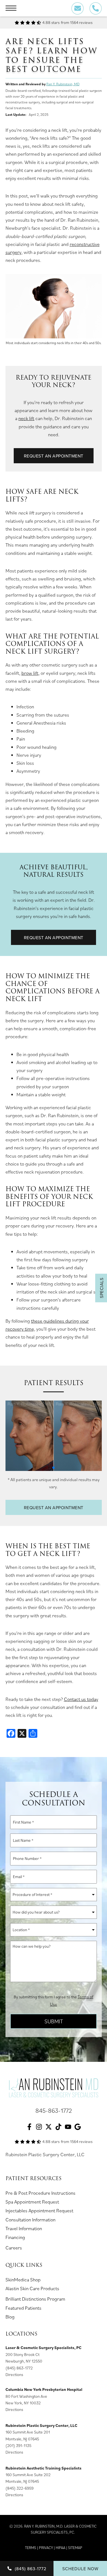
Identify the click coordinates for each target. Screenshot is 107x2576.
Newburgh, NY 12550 (24, 2361)
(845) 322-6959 (19, 2488)
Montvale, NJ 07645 (22, 2439)
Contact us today (81, 1699)
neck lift (26, 418)
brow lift (30, 673)
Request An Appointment (54, 456)
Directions (14, 2374)
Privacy (46, 2548)
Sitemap (75, 2548)
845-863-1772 (54, 2110)
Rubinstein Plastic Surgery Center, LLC (45, 2154)
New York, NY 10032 (23, 2403)
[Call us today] (96, 8)
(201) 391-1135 (18, 2445)
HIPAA (60, 2548)
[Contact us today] (78, 8)
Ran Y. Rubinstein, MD (63, 84)
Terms (31, 2548)
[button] (54, 1468)
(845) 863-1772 (19, 2368)
